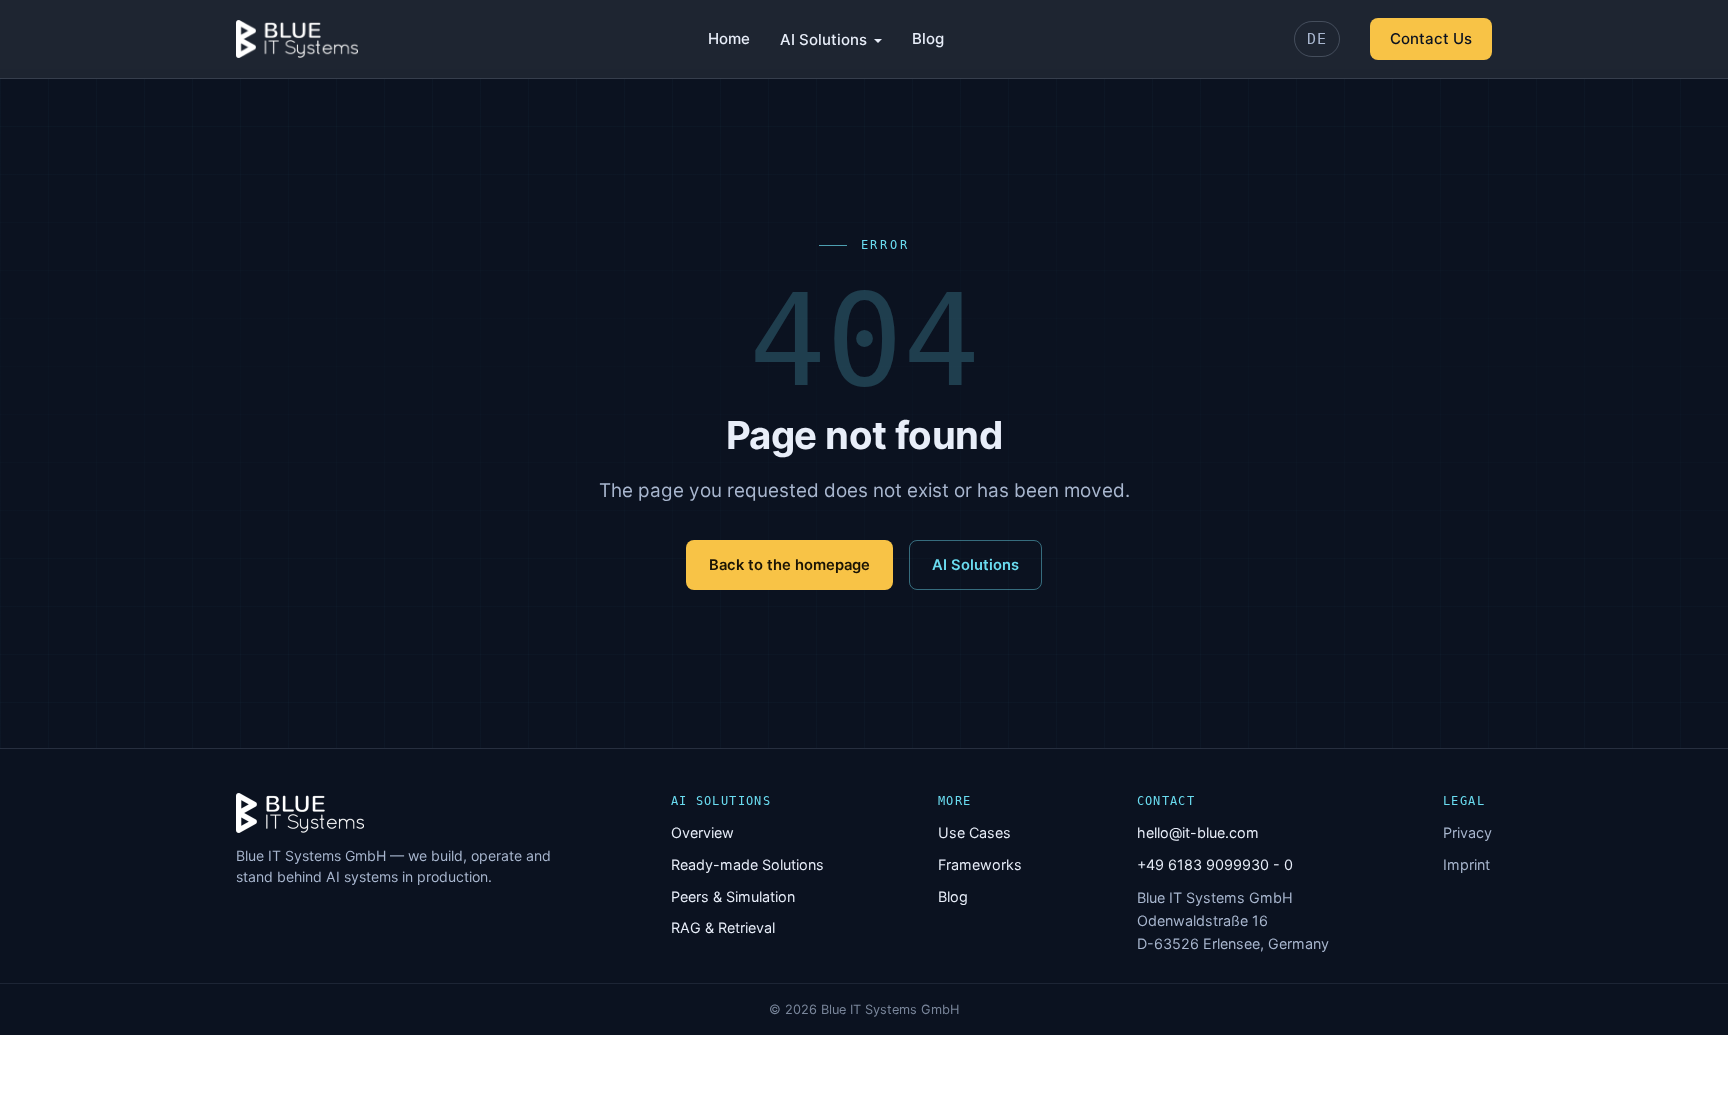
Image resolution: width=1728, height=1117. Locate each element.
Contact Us (1431, 38)
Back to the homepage (789, 565)
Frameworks (980, 864)
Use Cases (974, 832)
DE (1317, 39)
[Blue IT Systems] (297, 39)
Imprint (1466, 864)
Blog (928, 38)
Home (729, 38)
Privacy (1467, 832)
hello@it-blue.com (1198, 832)
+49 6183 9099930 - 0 (1215, 864)
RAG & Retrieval (723, 927)
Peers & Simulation (733, 896)
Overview (702, 832)
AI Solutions (823, 39)
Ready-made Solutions (747, 864)
